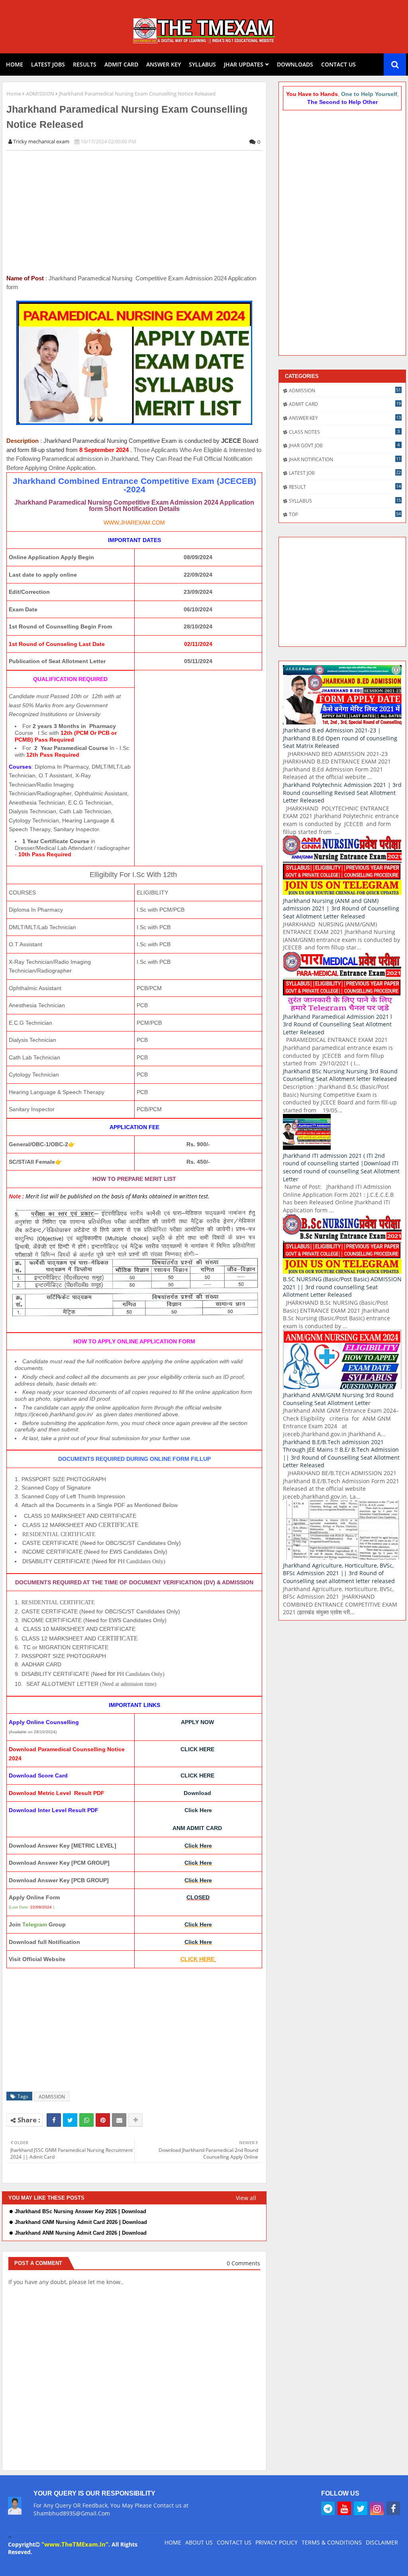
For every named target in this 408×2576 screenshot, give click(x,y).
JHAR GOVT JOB (344, 445)
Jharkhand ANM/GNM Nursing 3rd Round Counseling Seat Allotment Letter (338, 1399)
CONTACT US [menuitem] (338, 64)
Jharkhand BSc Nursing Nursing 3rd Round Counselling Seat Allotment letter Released (340, 1075)
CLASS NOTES (344, 432)
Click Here (198, 1810)
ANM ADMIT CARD (197, 1828)
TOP (345, 514)
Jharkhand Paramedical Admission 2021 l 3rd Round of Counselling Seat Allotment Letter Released (337, 1024)
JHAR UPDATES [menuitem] (244, 64)
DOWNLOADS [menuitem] (295, 64)
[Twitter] (70, 2120)
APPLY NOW (197, 1722)
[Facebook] (54, 2120)
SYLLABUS (345, 501)
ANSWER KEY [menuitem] (164, 64)
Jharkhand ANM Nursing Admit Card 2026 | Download (81, 2233)
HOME (173, 2542)
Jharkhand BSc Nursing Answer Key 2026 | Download (80, 2211)
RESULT (345, 487)
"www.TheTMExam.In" (75, 2544)
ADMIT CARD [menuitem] (121, 64)
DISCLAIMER (382, 2542)
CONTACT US (234, 2542)
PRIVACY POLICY (277, 2542)
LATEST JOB (345, 473)
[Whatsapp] (86, 2120)
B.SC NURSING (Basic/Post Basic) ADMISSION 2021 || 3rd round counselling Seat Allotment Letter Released (342, 1287)
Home (14, 94)
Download (197, 1793)
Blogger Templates (36, 2564)
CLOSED (198, 1897)
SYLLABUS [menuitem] (202, 64)
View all (246, 2198)
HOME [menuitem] (15, 64)
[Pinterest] (103, 2120)
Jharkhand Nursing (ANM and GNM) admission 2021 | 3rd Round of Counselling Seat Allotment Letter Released (341, 908)
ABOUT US (199, 2542)
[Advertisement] (139, 212)
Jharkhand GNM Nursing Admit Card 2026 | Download (81, 2222)
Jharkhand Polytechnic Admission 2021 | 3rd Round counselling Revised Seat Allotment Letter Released (342, 793)
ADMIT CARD (345, 404)
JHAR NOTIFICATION (345, 459)
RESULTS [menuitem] (85, 64)
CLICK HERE (197, 1749)
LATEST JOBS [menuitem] (48, 64)
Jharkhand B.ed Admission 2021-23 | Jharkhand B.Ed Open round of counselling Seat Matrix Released (340, 738)
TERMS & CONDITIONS (332, 2542)
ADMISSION (40, 94)
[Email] (119, 2120)
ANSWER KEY (345, 418)
